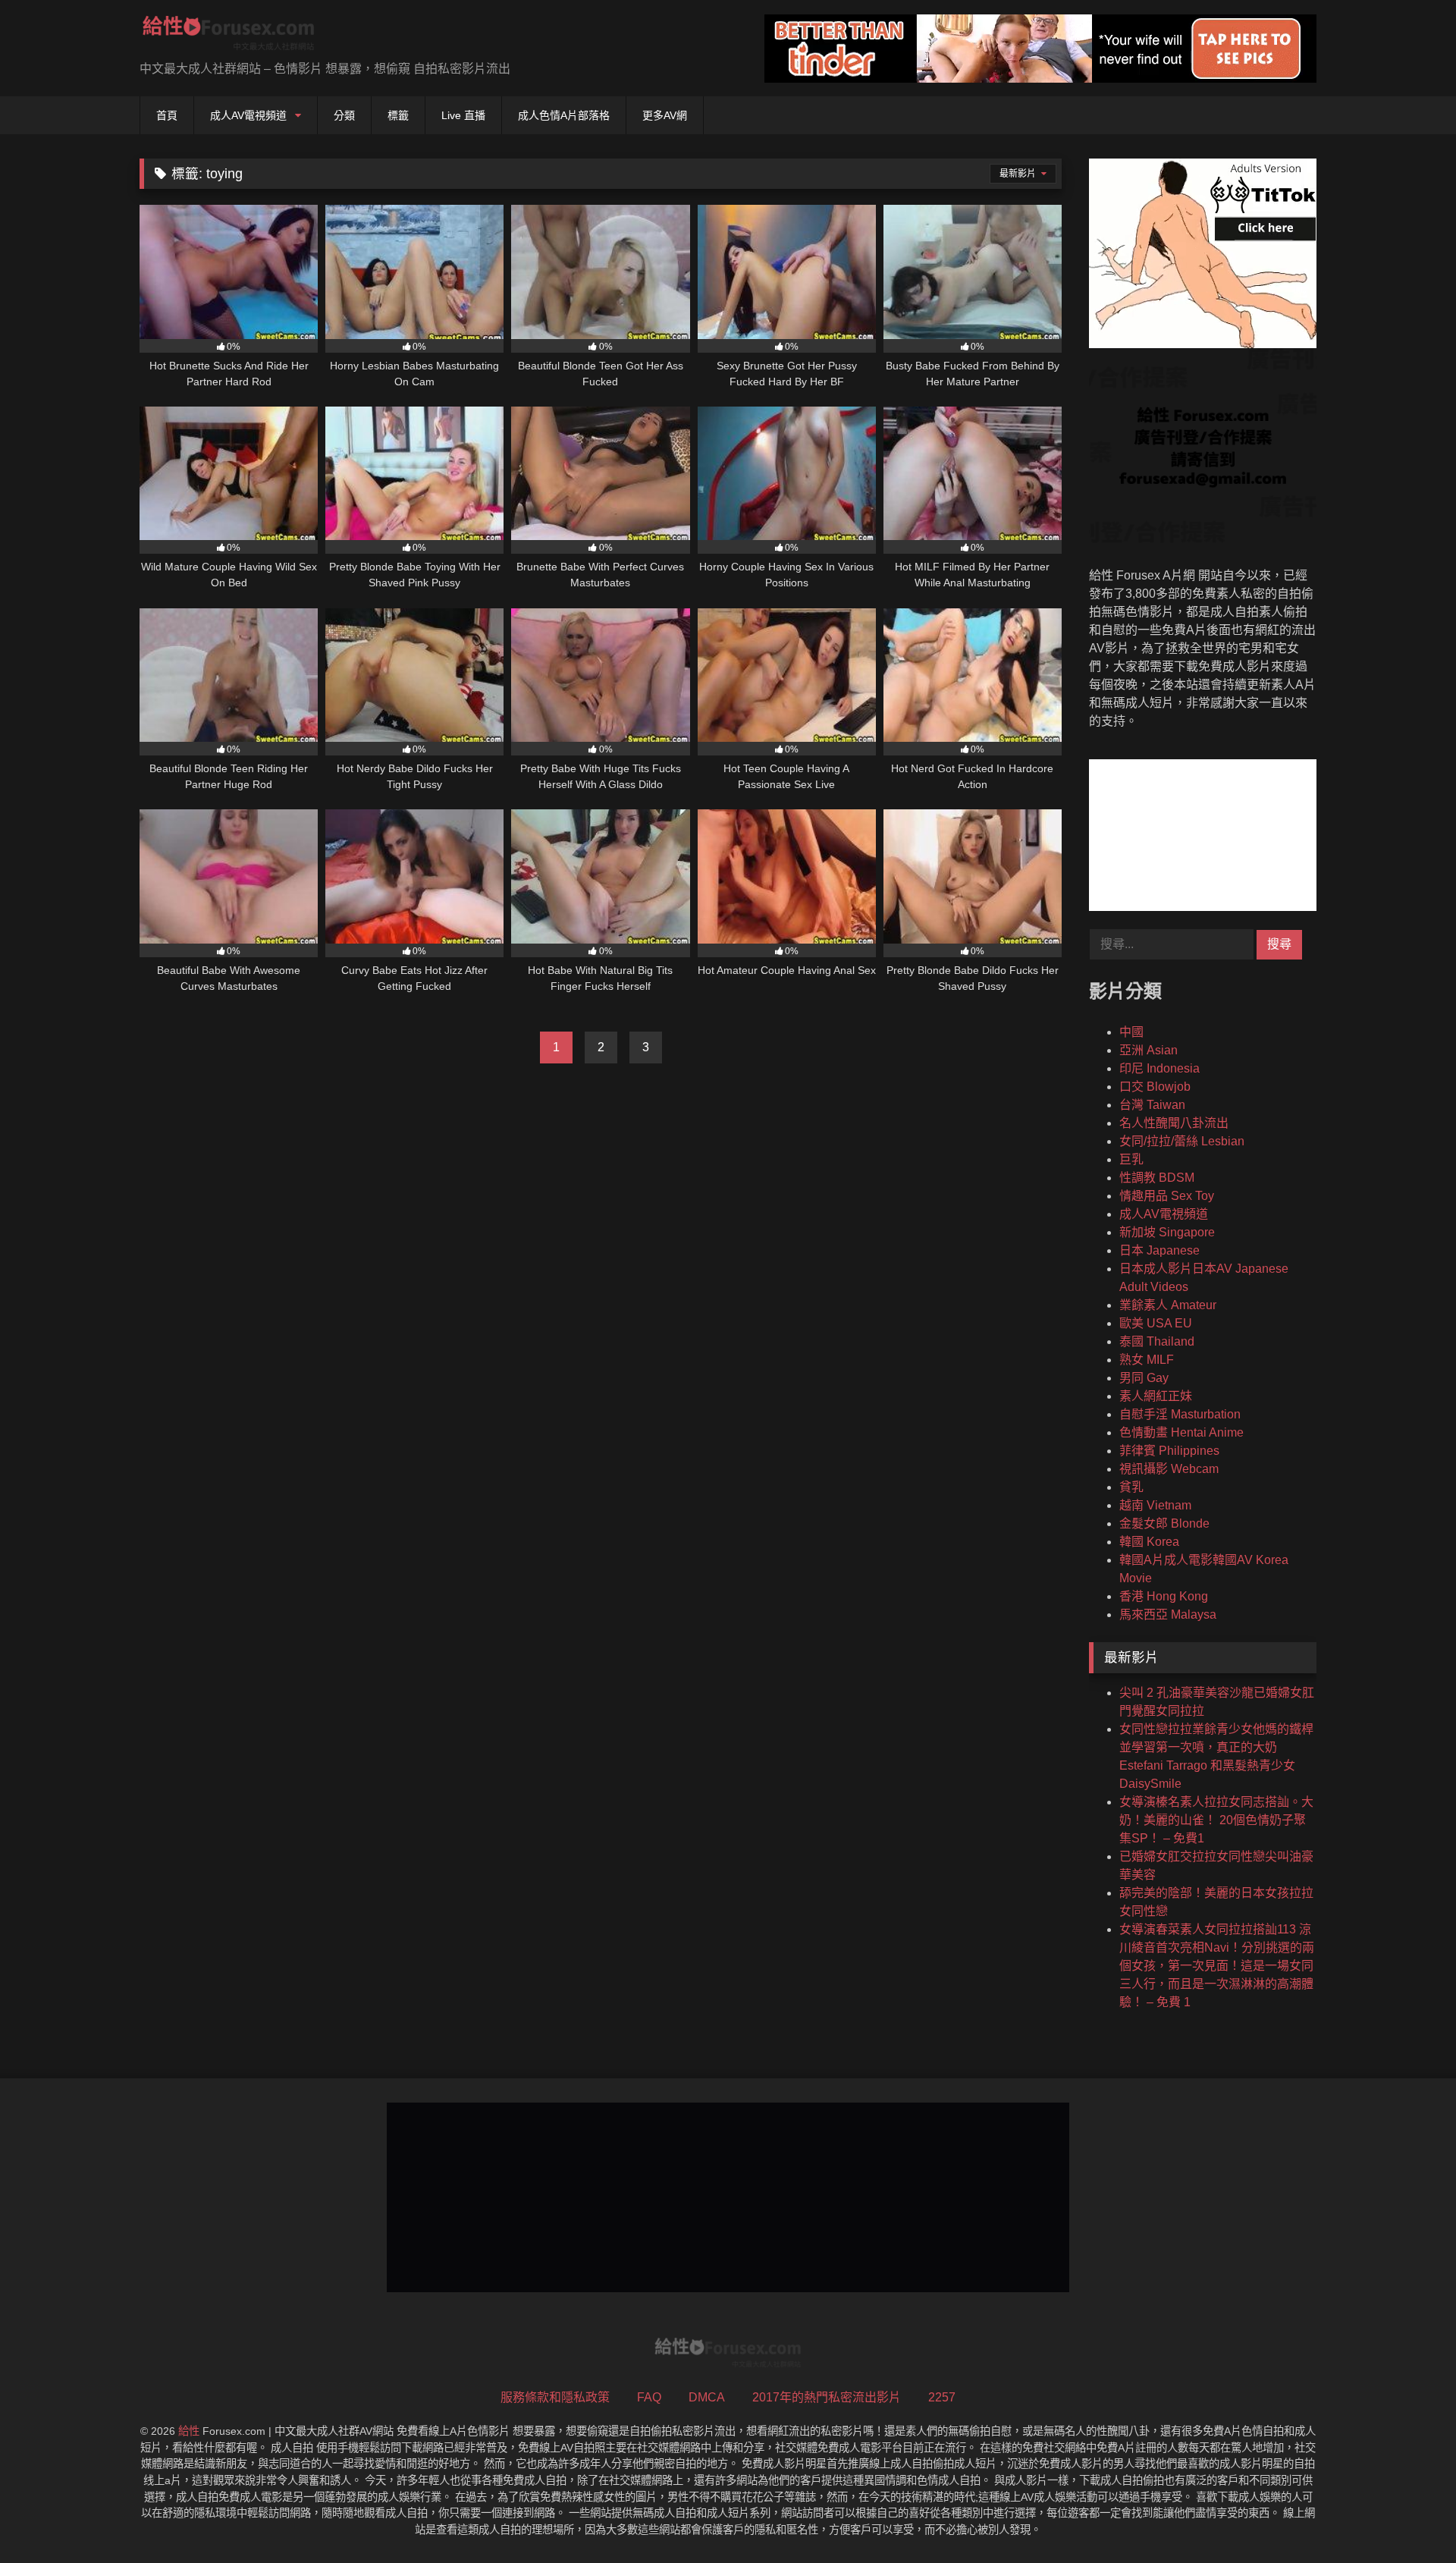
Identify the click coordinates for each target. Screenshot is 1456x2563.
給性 (189, 2431)
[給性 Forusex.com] (229, 36)
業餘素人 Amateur (1168, 1305)
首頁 (167, 115)
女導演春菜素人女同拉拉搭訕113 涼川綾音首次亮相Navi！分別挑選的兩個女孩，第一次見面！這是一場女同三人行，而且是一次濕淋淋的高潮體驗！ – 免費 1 (1217, 1966)
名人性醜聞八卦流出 (1174, 1123)
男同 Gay (1144, 1378)
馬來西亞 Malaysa (1168, 1614)
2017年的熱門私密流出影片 (827, 2397)
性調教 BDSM (1157, 1178)
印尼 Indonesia (1159, 1068)
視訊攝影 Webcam (1169, 1469)
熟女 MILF (1147, 1360)
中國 (1131, 1032)
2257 (942, 2397)
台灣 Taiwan (1152, 1105)
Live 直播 (463, 115)
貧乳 (1131, 1487)
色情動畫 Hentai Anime (1181, 1432)
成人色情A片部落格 (564, 115)
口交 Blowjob (1155, 1087)
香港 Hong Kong (1164, 1596)
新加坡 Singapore (1167, 1232)
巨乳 (1131, 1159)
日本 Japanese (1159, 1250)
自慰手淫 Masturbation (1180, 1414)
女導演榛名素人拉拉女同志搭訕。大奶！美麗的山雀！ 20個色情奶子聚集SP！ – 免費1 (1216, 1820)
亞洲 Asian (1148, 1050)
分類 (344, 115)
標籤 (398, 115)
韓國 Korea (1149, 1542)
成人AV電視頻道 (248, 115)
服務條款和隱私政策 (555, 2397)
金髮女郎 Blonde (1164, 1523)
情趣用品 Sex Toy (1167, 1196)
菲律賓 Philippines (1169, 1451)
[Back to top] (1409, 2518)
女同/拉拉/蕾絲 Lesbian (1182, 1141)
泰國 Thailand (1157, 1341)
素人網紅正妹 (1156, 1396)
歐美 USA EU (1156, 1323)
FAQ (649, 2397)
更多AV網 (665, 115)
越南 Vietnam (1155, 1505)
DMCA (707, 2397)
